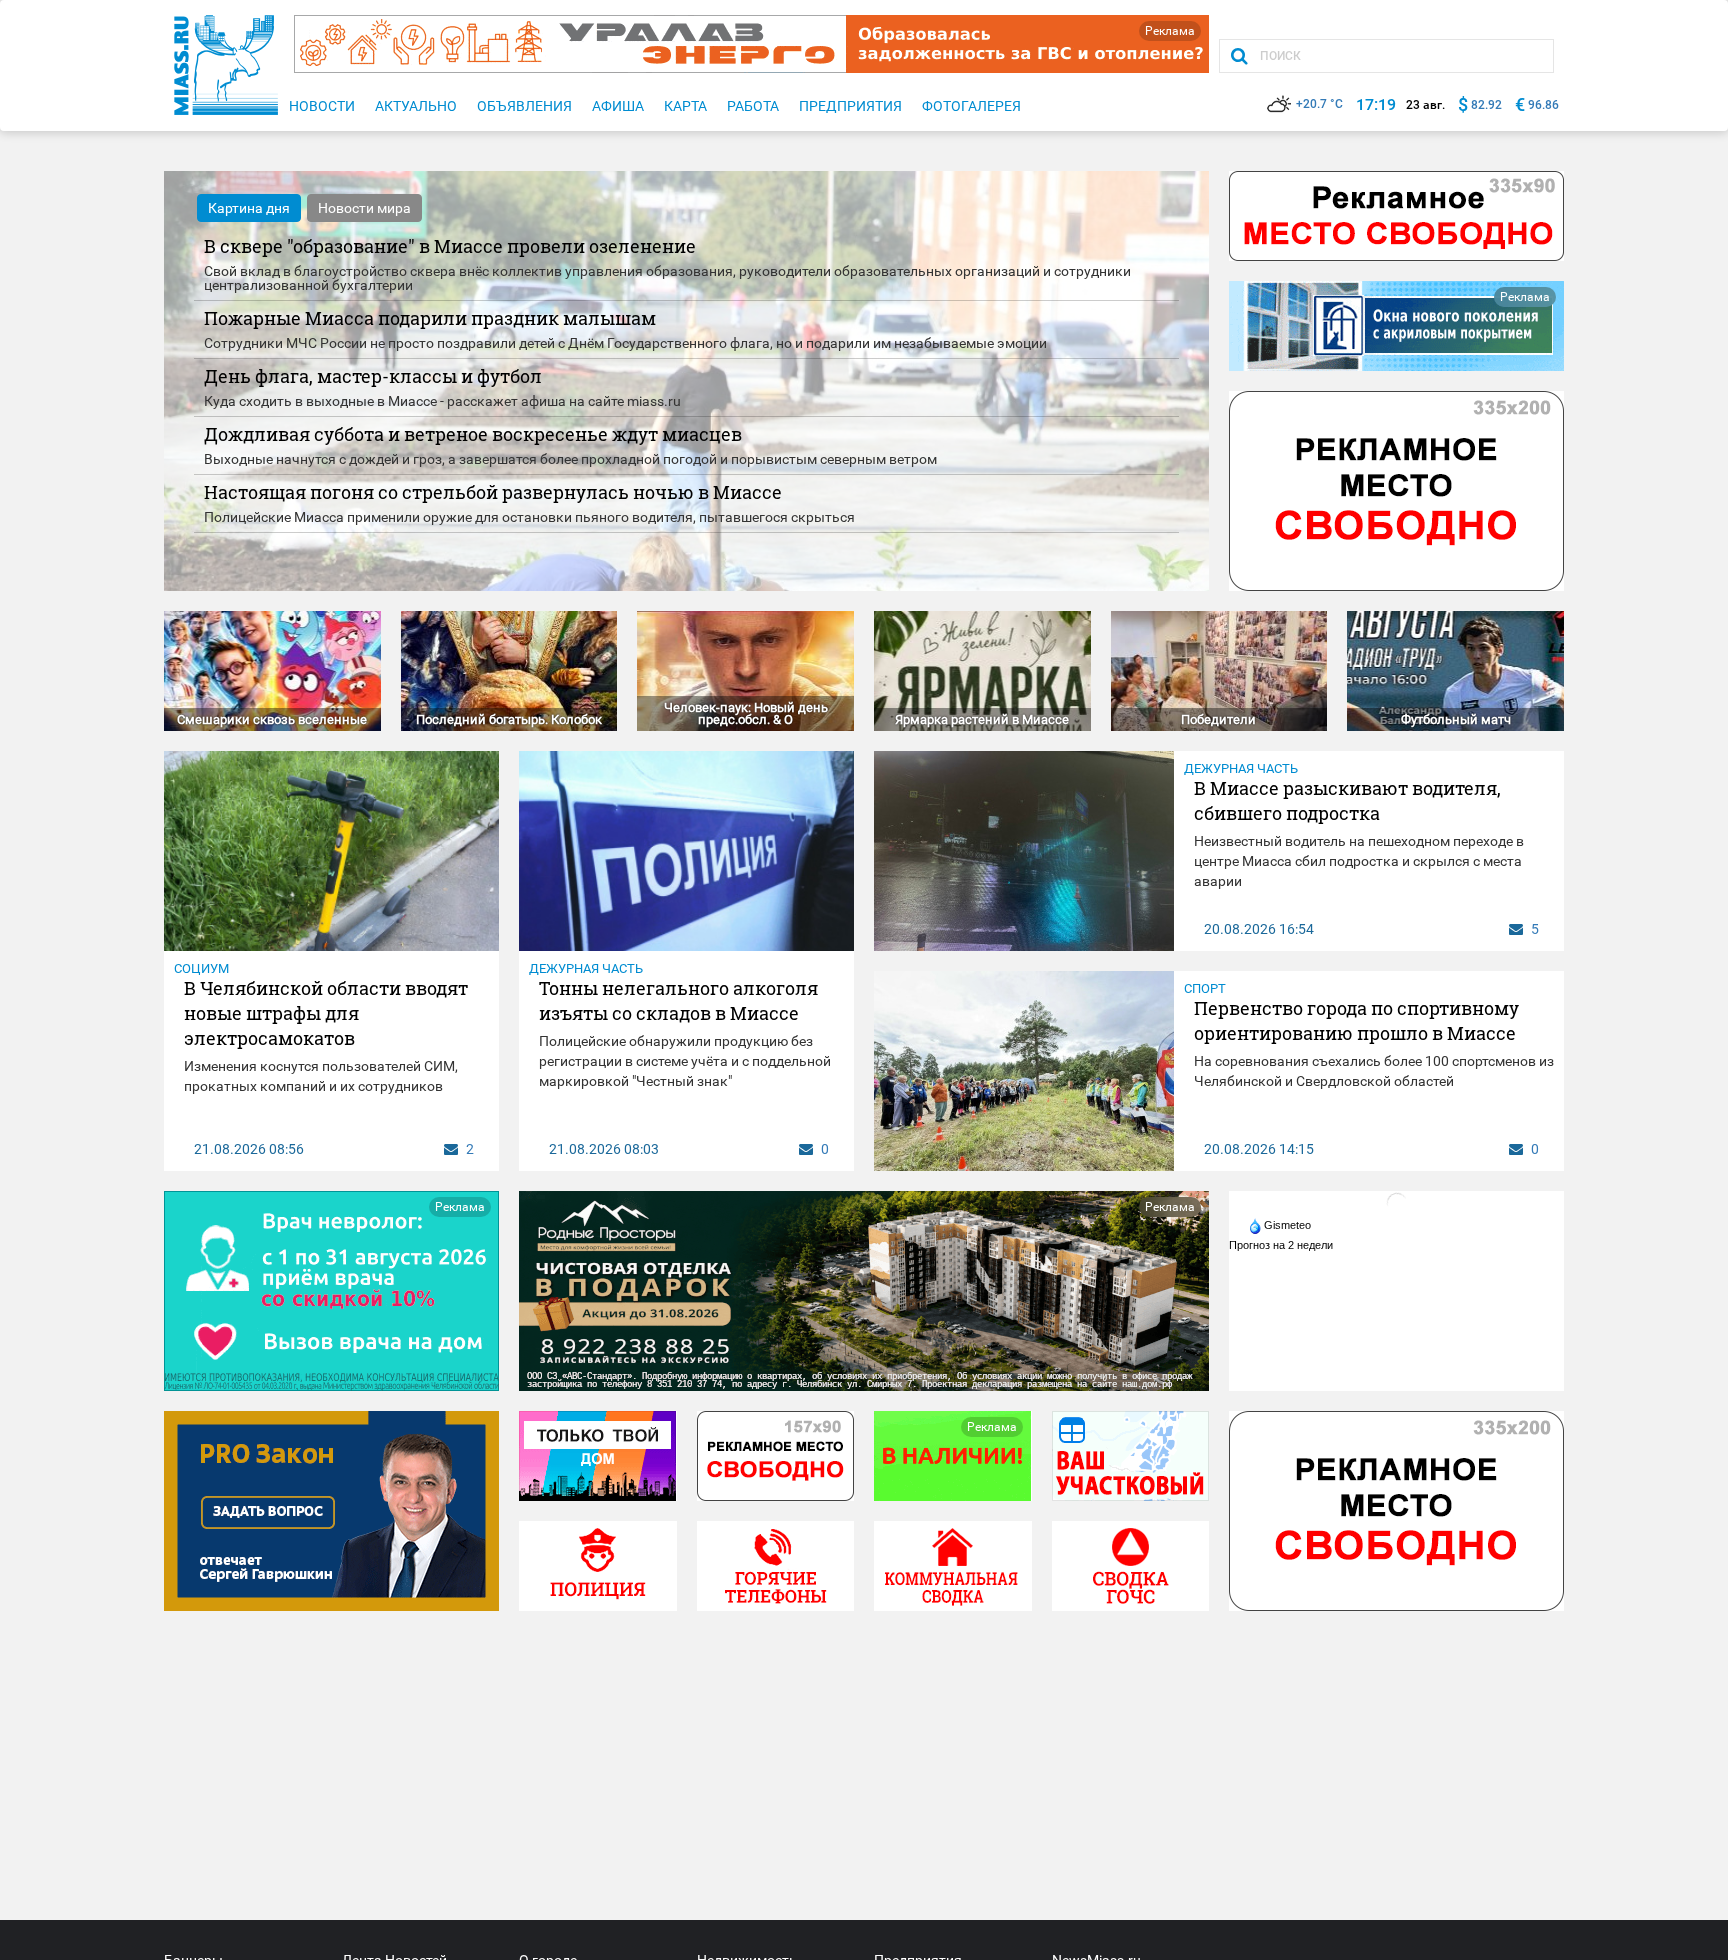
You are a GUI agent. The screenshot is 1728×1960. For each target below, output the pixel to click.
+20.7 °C (1319, 104)
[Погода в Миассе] (1397, 1202)
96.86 (1543, 105)
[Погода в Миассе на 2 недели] (1282, 1245)
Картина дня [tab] (249, 208)
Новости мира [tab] (364, 208)
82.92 (1486, 105)
